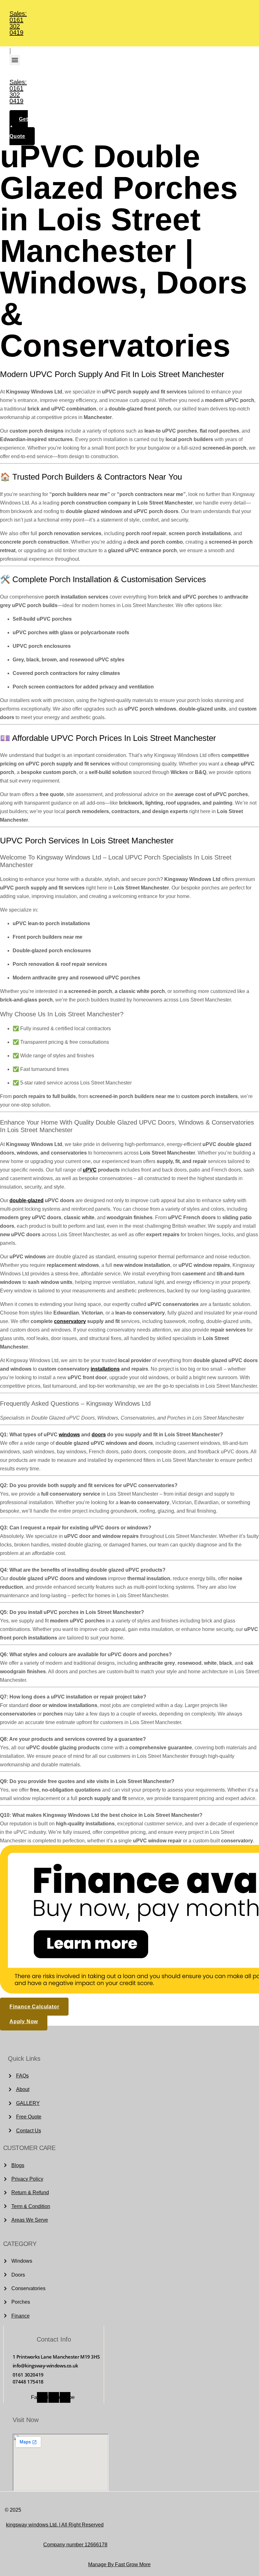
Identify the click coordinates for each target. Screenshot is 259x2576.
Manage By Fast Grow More (119, 2564)
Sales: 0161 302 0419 (18, 23)
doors (99, 1435)
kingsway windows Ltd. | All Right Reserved (55, 2525)
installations (105, 1369)
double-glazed (27, 1200)
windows (69, 1435)
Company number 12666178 (75, 2545)
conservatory (70, 1321)
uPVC (90, 1170)
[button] (15, 60)
